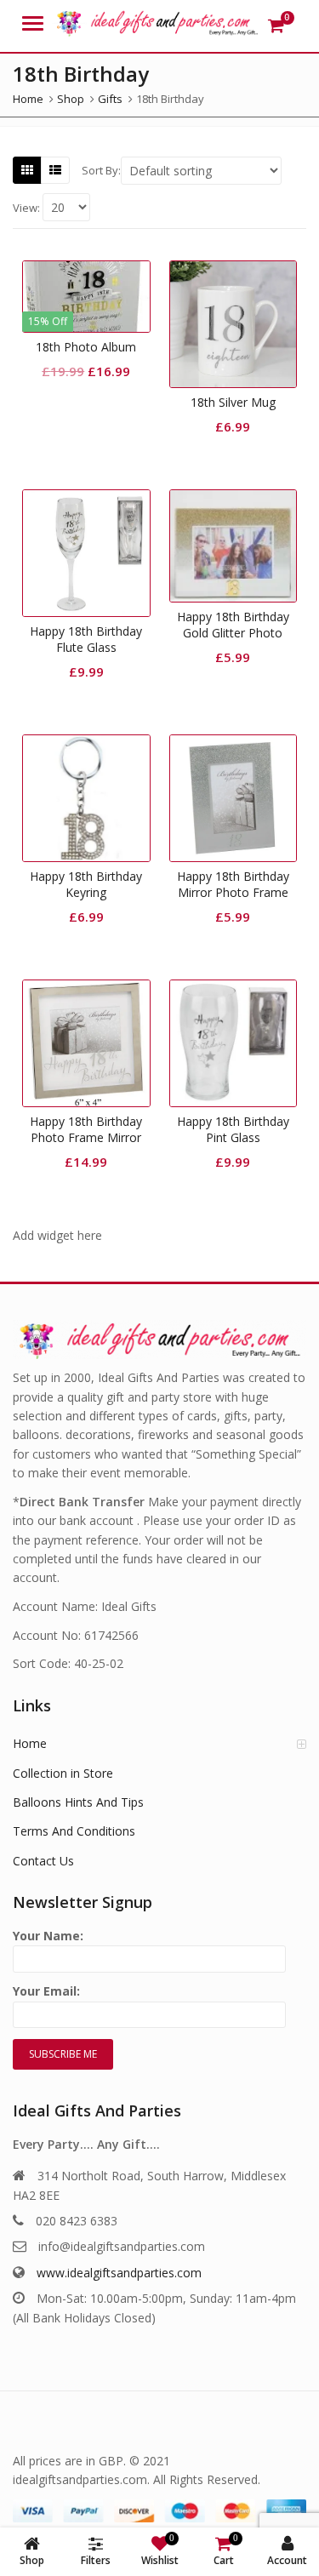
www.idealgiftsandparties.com (119, 2273)
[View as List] (55, 170)
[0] (276, 26)
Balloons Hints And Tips (78, 1802)
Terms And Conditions (74, 1831)
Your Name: (48, 1936)
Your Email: (46, 1991)
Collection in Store (63, 1773)
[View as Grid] (27, 170)
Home (30, 1743)
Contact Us (43, 1861)
